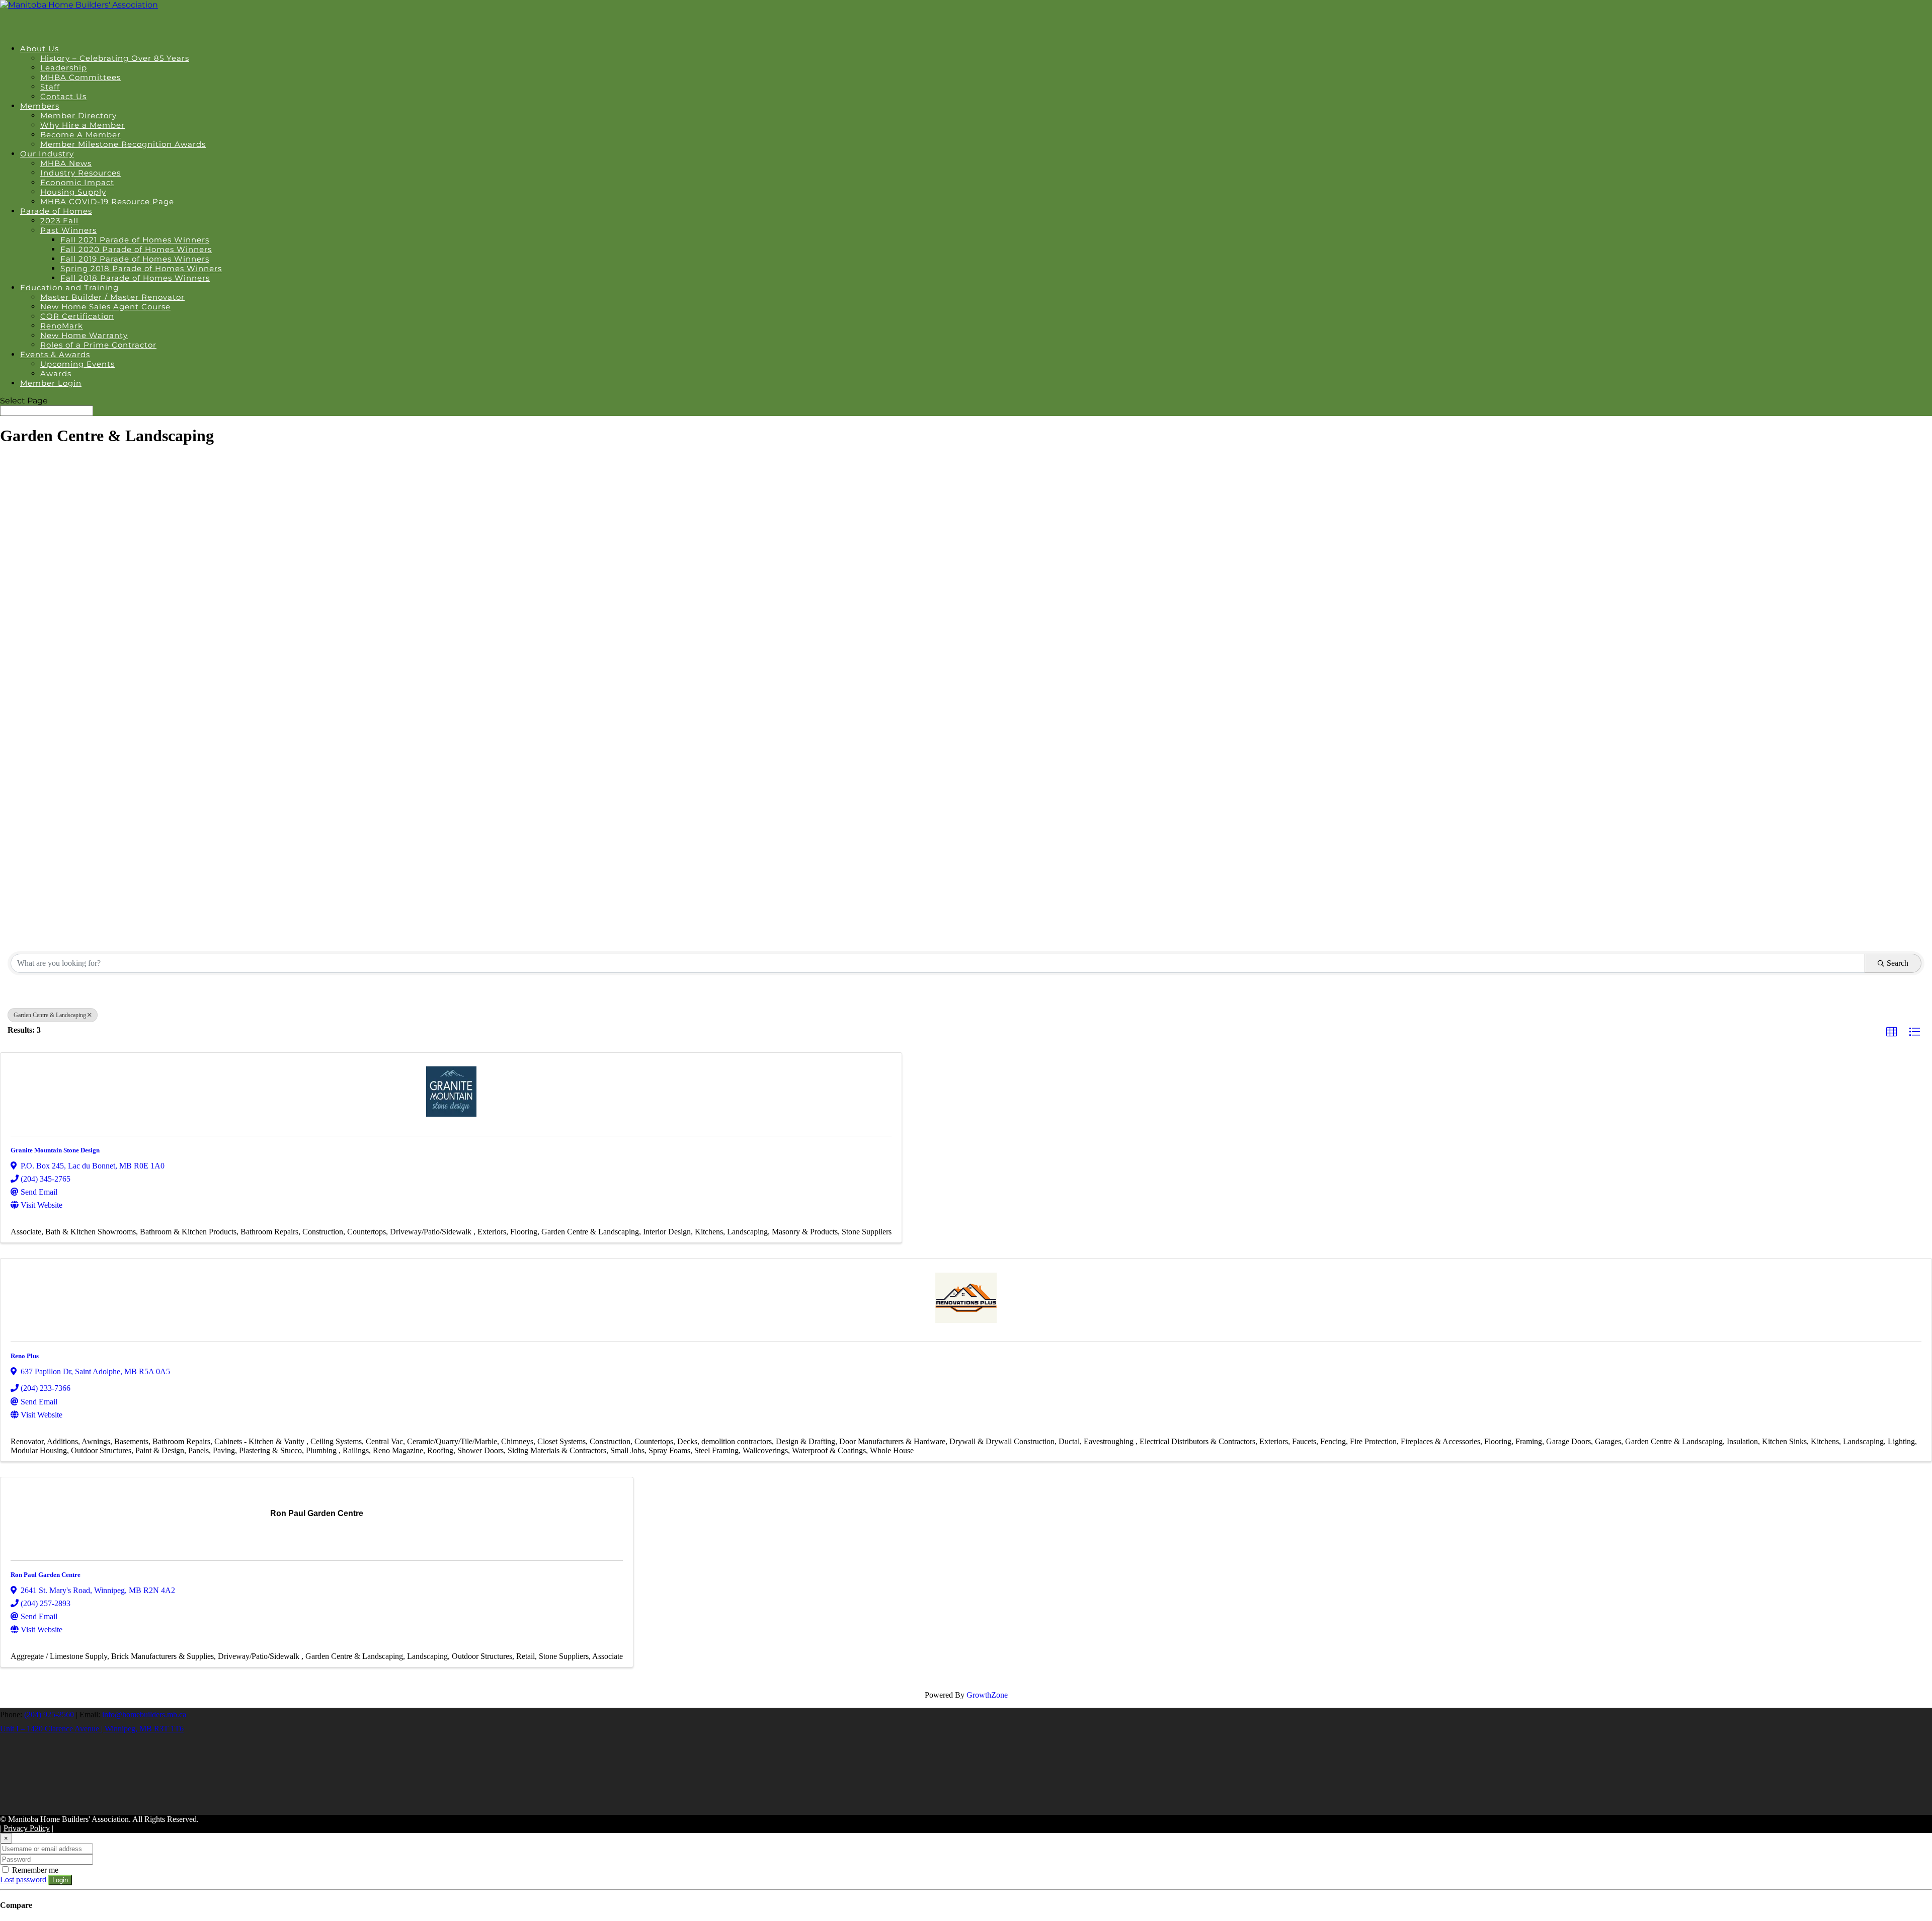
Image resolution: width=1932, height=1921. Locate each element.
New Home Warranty (84, 335)
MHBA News (66, 163)
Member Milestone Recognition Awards (123, 144)
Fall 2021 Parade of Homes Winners (135, 240)
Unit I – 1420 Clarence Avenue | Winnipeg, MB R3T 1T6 (92, 1729)
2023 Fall (59, 221)
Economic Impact (77, 182)
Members (40, 106)
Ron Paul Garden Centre (46, 1575)
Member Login (51, 383)
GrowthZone (987, 1695)
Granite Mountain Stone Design (55, 1150)
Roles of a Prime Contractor (98, 345)
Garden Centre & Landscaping (50, 1015)
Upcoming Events (77, 364)
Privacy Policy (27, 1828)
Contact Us (63, 96)
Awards (56, 373)
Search (1898, 963)
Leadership (64, 68)
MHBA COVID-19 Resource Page (107, 201)
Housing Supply (73, 192)
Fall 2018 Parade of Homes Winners (135, 278)
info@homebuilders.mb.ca (144, 1715)
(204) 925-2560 (49, 1715)
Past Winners (68, 230)
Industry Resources (80, 173)
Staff (50, 87)
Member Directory (78, 115)
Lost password (23, 1880)
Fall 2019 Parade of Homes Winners (135, 259)
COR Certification (77, 316)
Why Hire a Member (83, 125)
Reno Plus (25, 1356)
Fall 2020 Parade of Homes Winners (136, 249)
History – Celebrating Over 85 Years (115, 58)
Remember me (34, 1870)
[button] (1892, 1032)
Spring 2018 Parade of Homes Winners (141, 268)
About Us (39, 49)
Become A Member (80, 135)
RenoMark (62, 326)
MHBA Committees (80, 77)
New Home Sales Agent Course (105, 307)
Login (60, 1880)
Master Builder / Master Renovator (112, 297)
